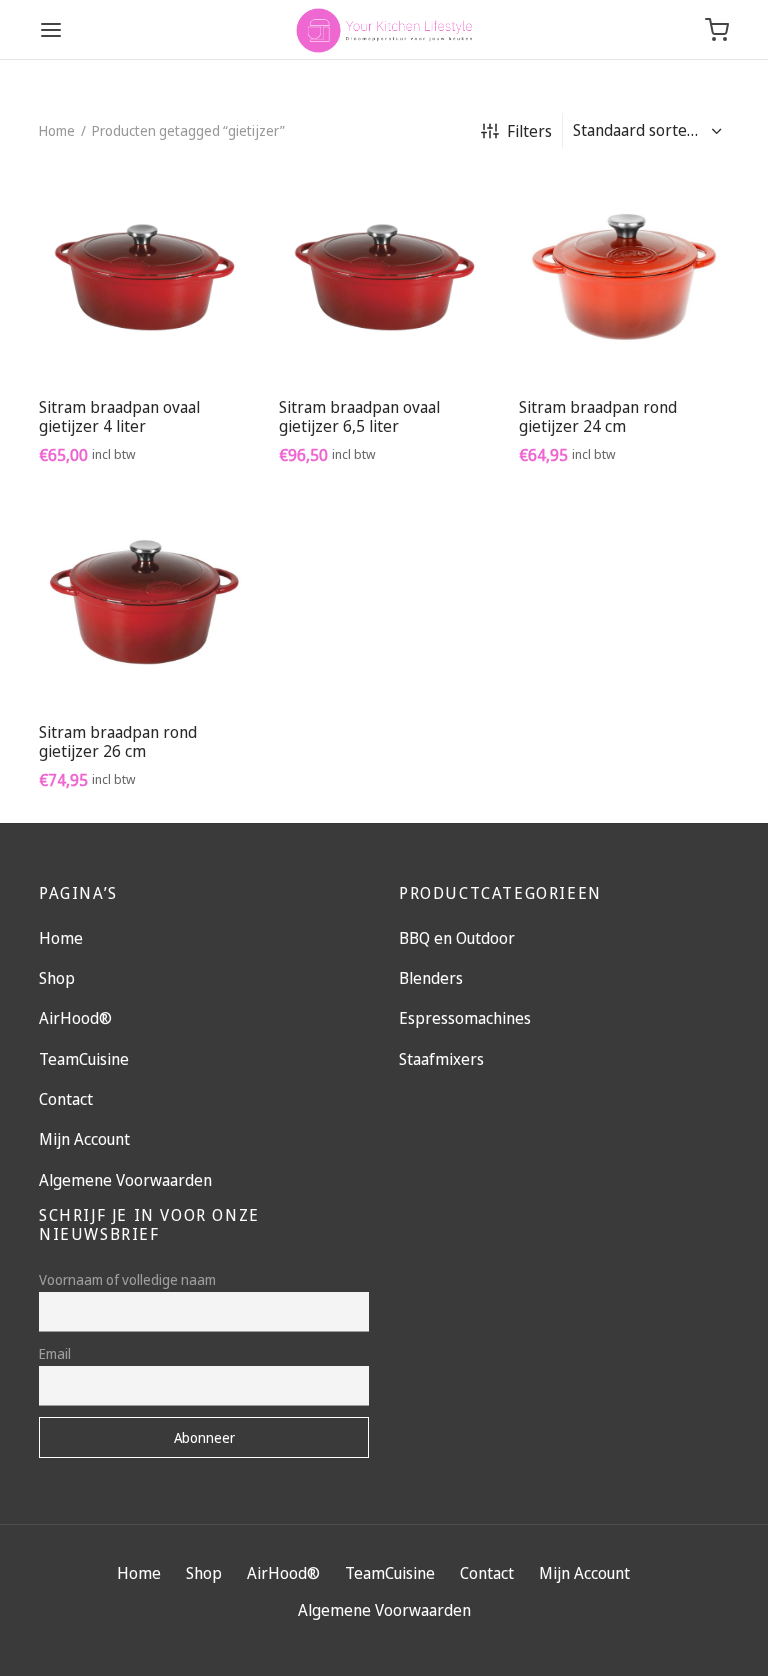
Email (55, 1353)
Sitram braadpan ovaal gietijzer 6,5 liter (359, 416)
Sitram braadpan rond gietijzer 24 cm (598, 416)
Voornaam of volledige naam (127, 1279)
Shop (57, 978)
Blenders (431, 978)
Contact (66, 1099)
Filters (529, 131)
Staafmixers (441, 1059)
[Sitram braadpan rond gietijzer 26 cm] (144, 602)
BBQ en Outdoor (457, 938)
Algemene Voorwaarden (125, 1180)
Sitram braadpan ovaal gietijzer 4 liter (119, 416)
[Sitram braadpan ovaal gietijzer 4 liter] (144, 277)
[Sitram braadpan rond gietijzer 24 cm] (624, 277)
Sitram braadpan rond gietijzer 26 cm (118, 741)
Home (57, 130)
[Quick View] (189, 335)
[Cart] (717, 30)
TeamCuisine (84, 1059)
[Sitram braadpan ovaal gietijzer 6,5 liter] (384, 277)
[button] (144, 335)
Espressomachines (465, 1018)
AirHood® (75, 1018)
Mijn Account (84, 1139)
